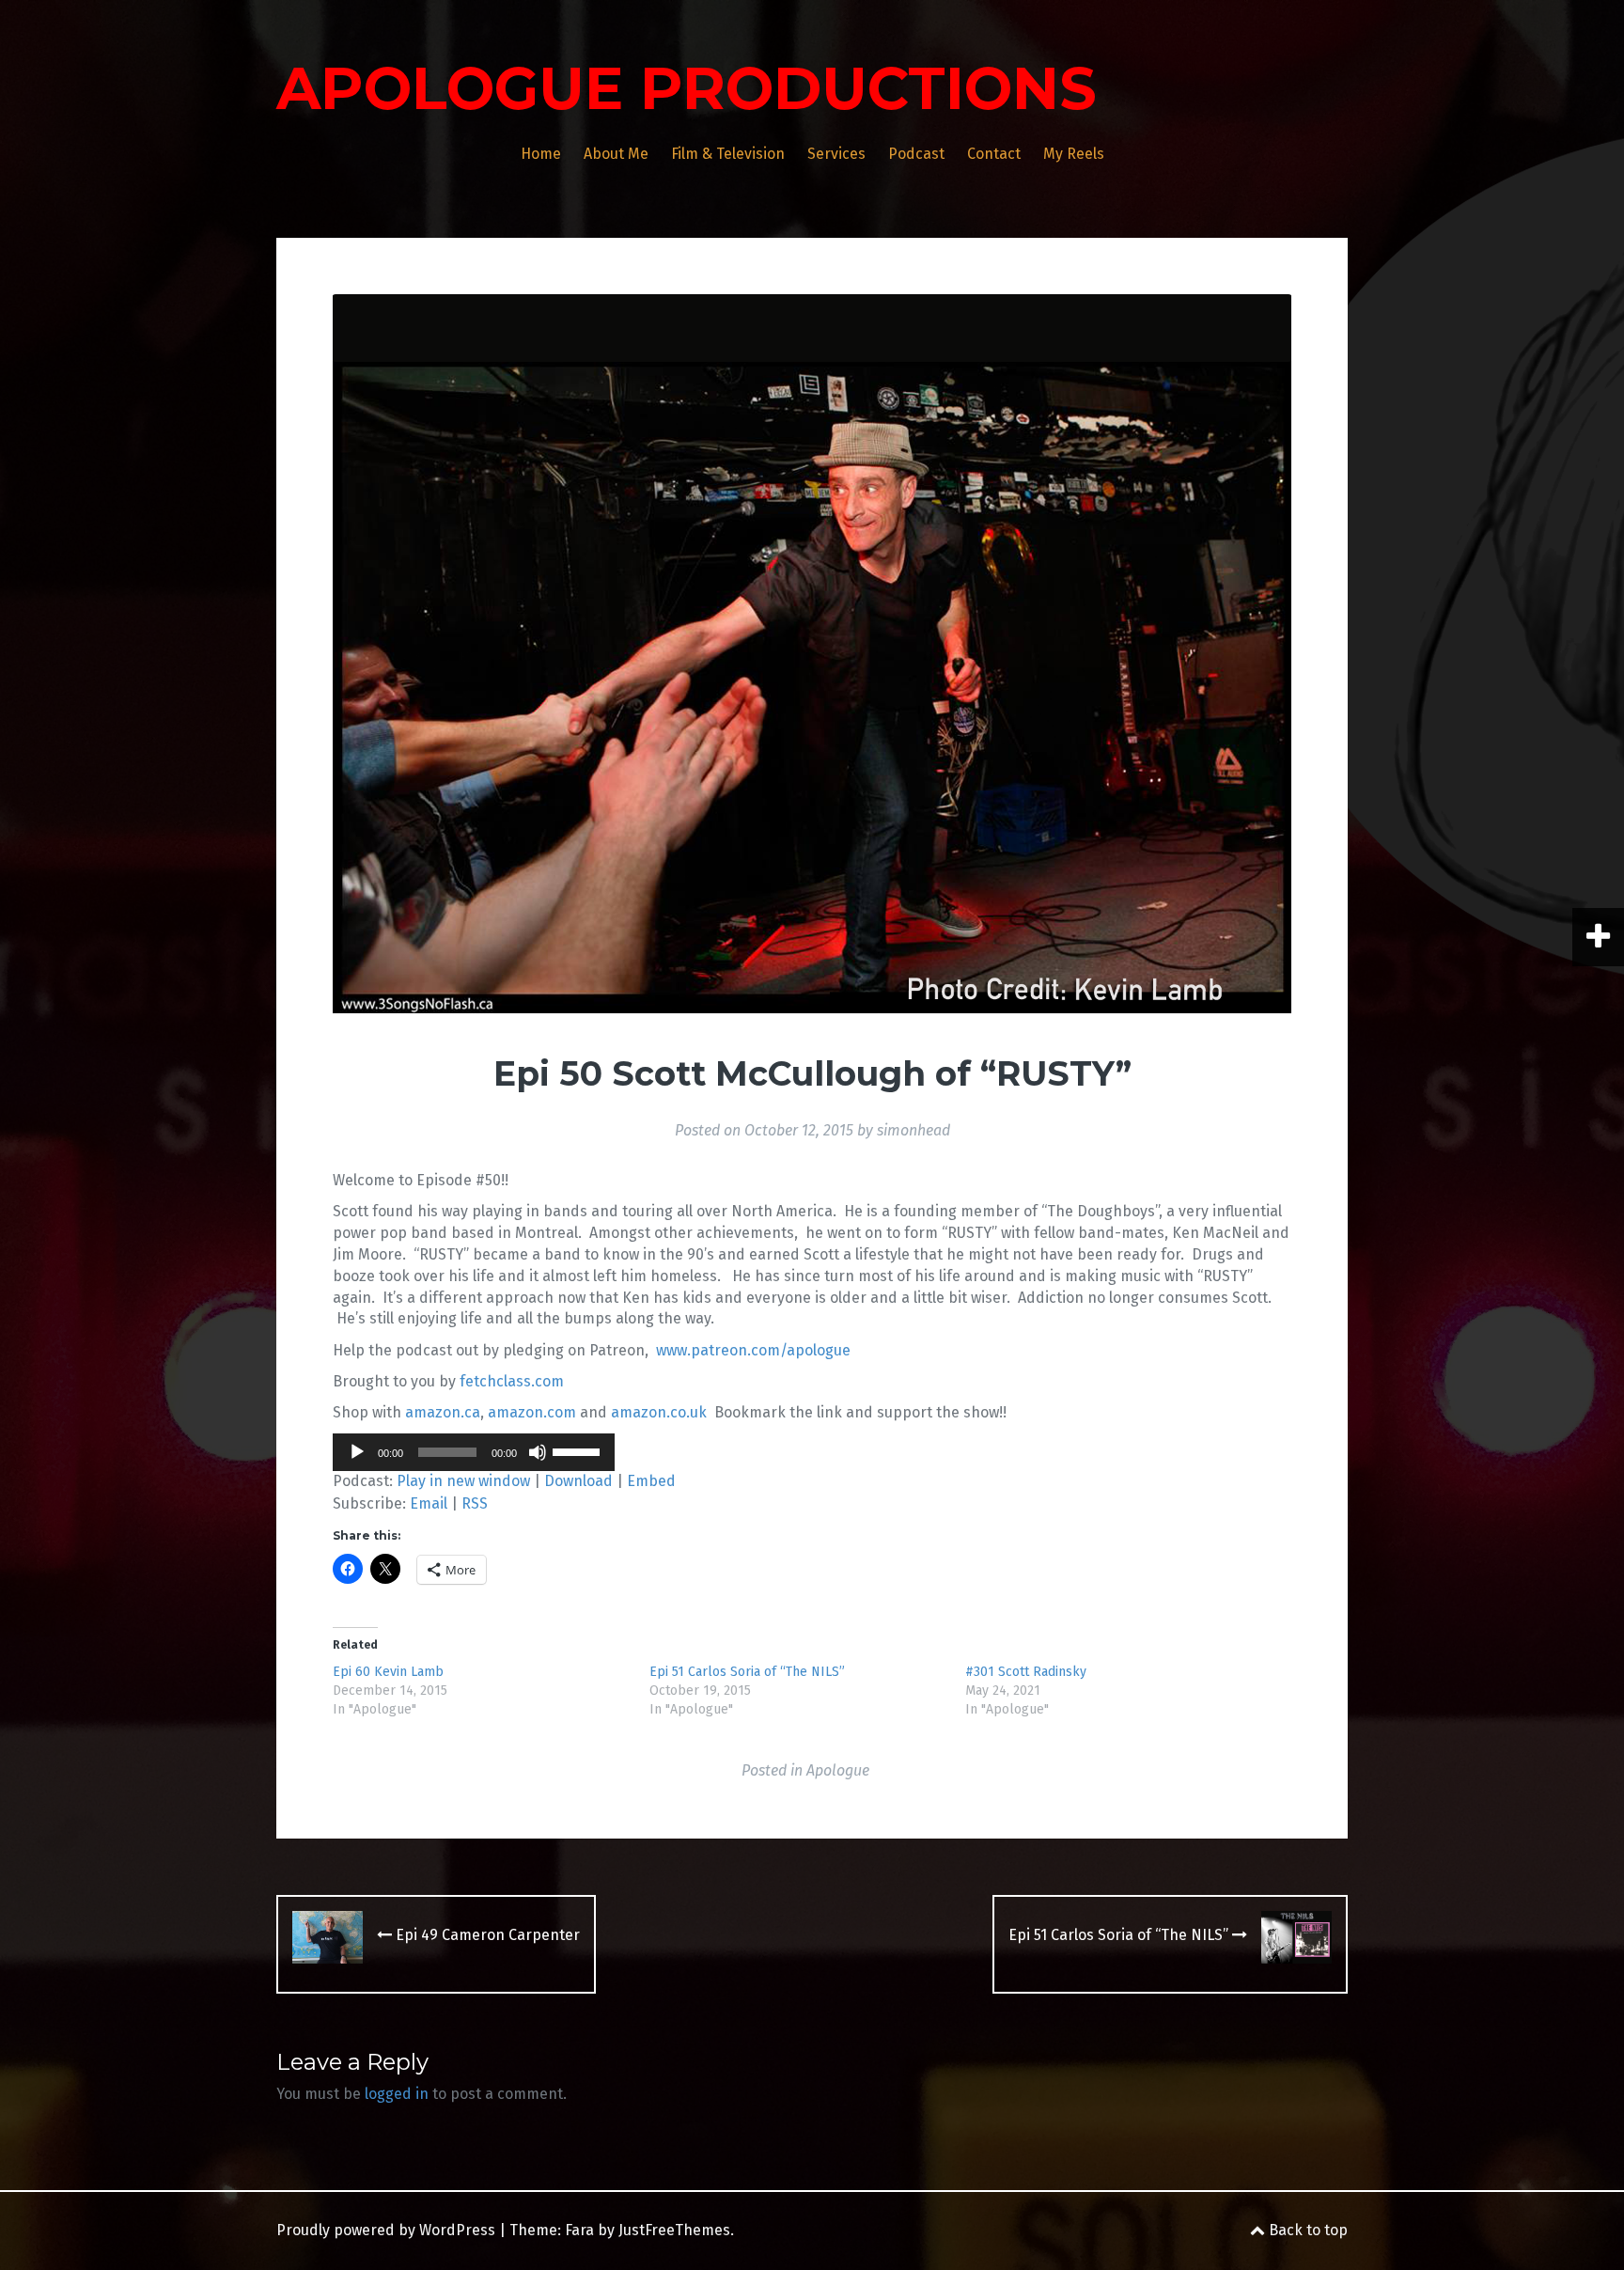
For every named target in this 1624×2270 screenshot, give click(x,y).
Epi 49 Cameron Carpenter (486, 1935)
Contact (994, 154)
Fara (579, 2230)
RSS (475, 1503)
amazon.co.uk (659, 1412)
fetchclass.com (512, 1381)
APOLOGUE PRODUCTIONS (687, 88)
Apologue (838, 1770)
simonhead (913, 1130)
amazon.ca (443, 1412)
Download (578, 1481)
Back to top (1306, 2230)
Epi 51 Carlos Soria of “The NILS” (747, 1672)
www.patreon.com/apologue (753, 1350)
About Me (616, 154)
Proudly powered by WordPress (386, 2230)
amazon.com (532, 1412)
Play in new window (463, 1481)
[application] (474, 1452)
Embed (651, 1481)
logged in (397, 2094)
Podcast (916, 154)
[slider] (579, 1450)
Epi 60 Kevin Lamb (388, 1672)
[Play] (357, 1452)
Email (429, 1503)
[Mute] (538, 1452)
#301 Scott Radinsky (1026, 1672)
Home (541, 154)
